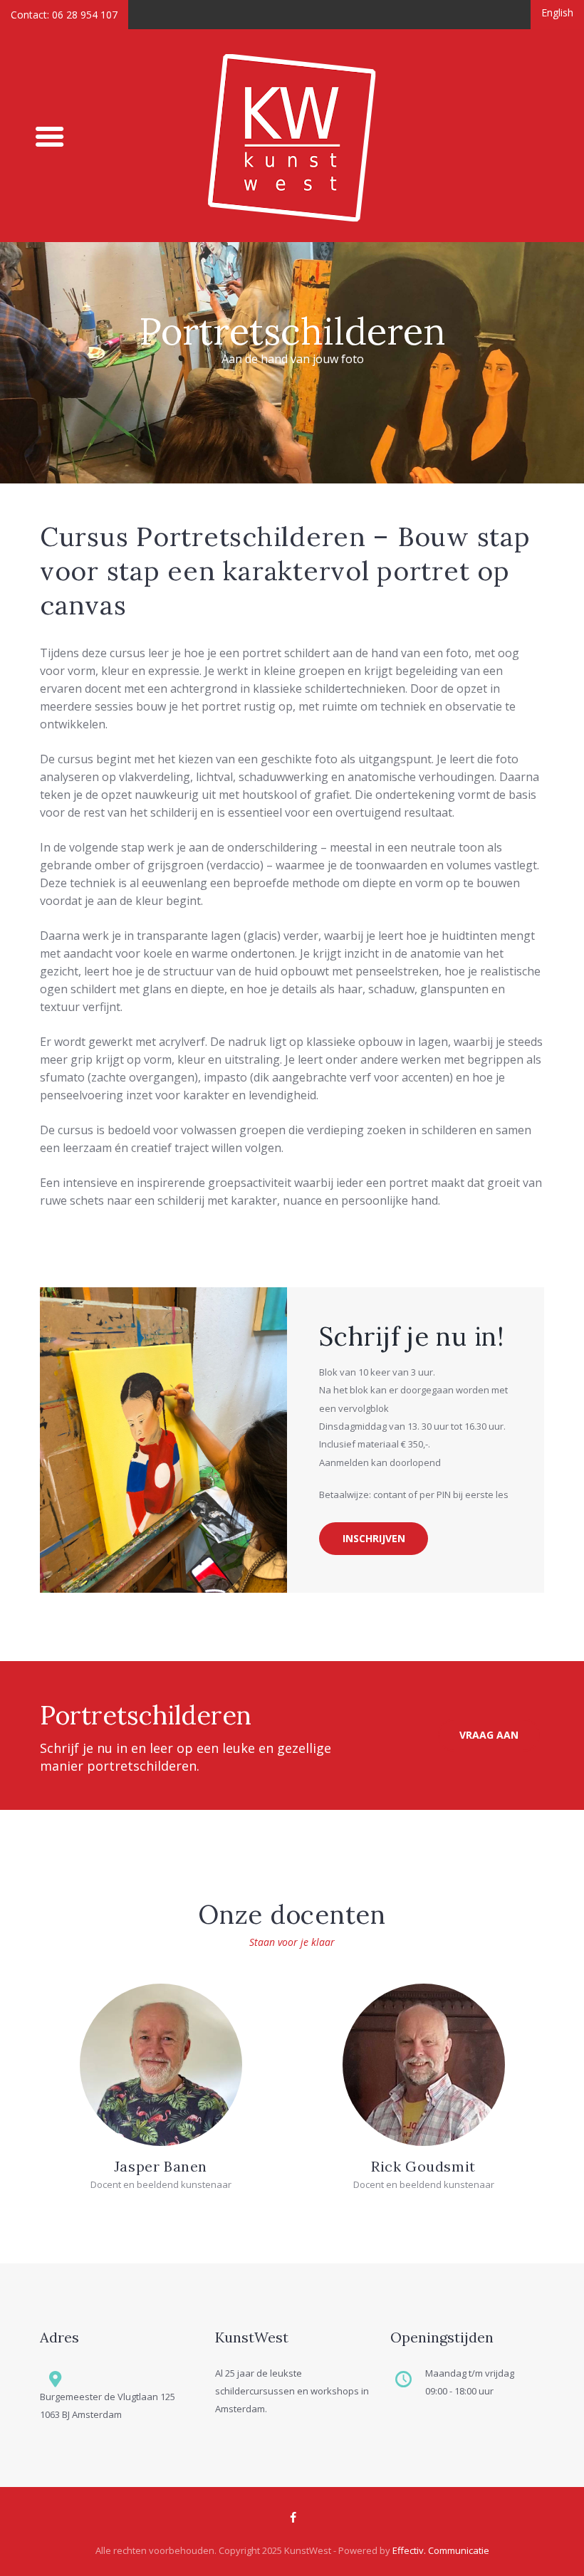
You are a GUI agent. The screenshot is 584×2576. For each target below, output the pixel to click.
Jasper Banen (161, 2166)
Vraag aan (489, 1735)
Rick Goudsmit (423, 2166)
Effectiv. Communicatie (441, 2550)
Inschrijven (374, 1538)
